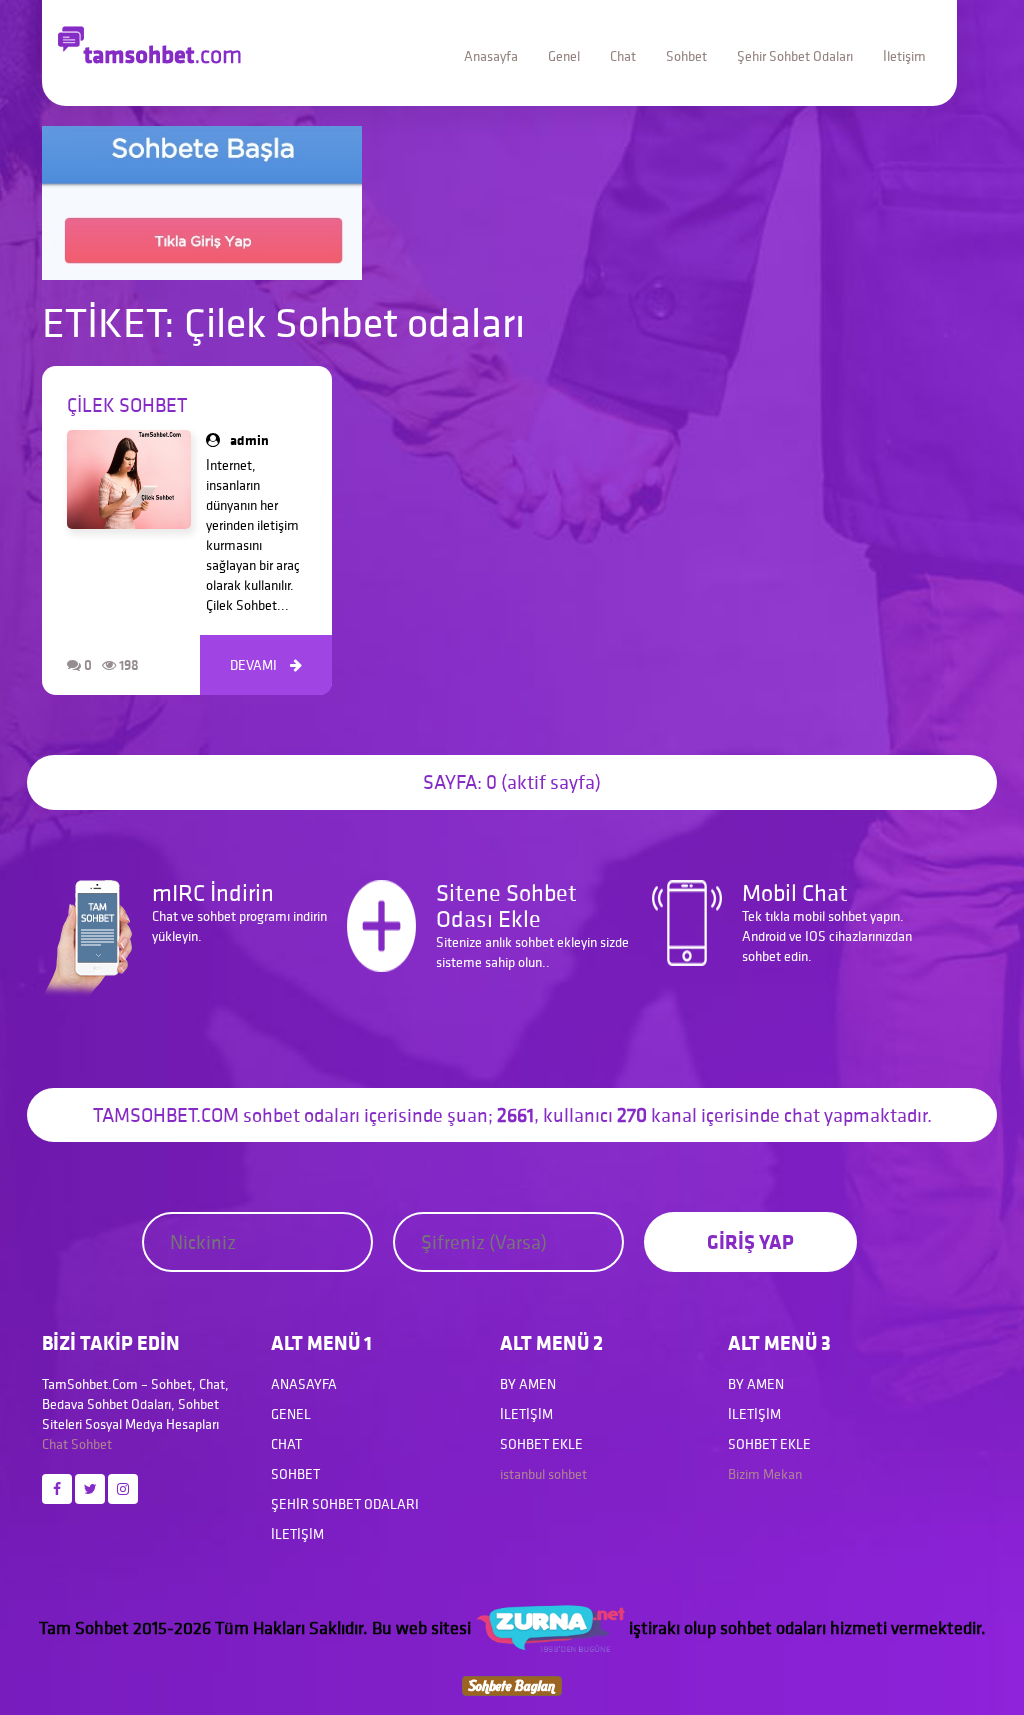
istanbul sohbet (543, 1474)
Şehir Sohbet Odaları (795, 56)
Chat (623, 56)
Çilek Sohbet (127, 405)
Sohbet (686, 56)
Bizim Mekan (765, 1474)
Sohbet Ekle (541, 1444)
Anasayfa (491, 56)
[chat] (512, 1683)
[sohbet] (550, 1627)
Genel (564, 56)
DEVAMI (266, 665)
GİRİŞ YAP (750, 1241)
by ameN (528, 1384)
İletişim (904, 56)
